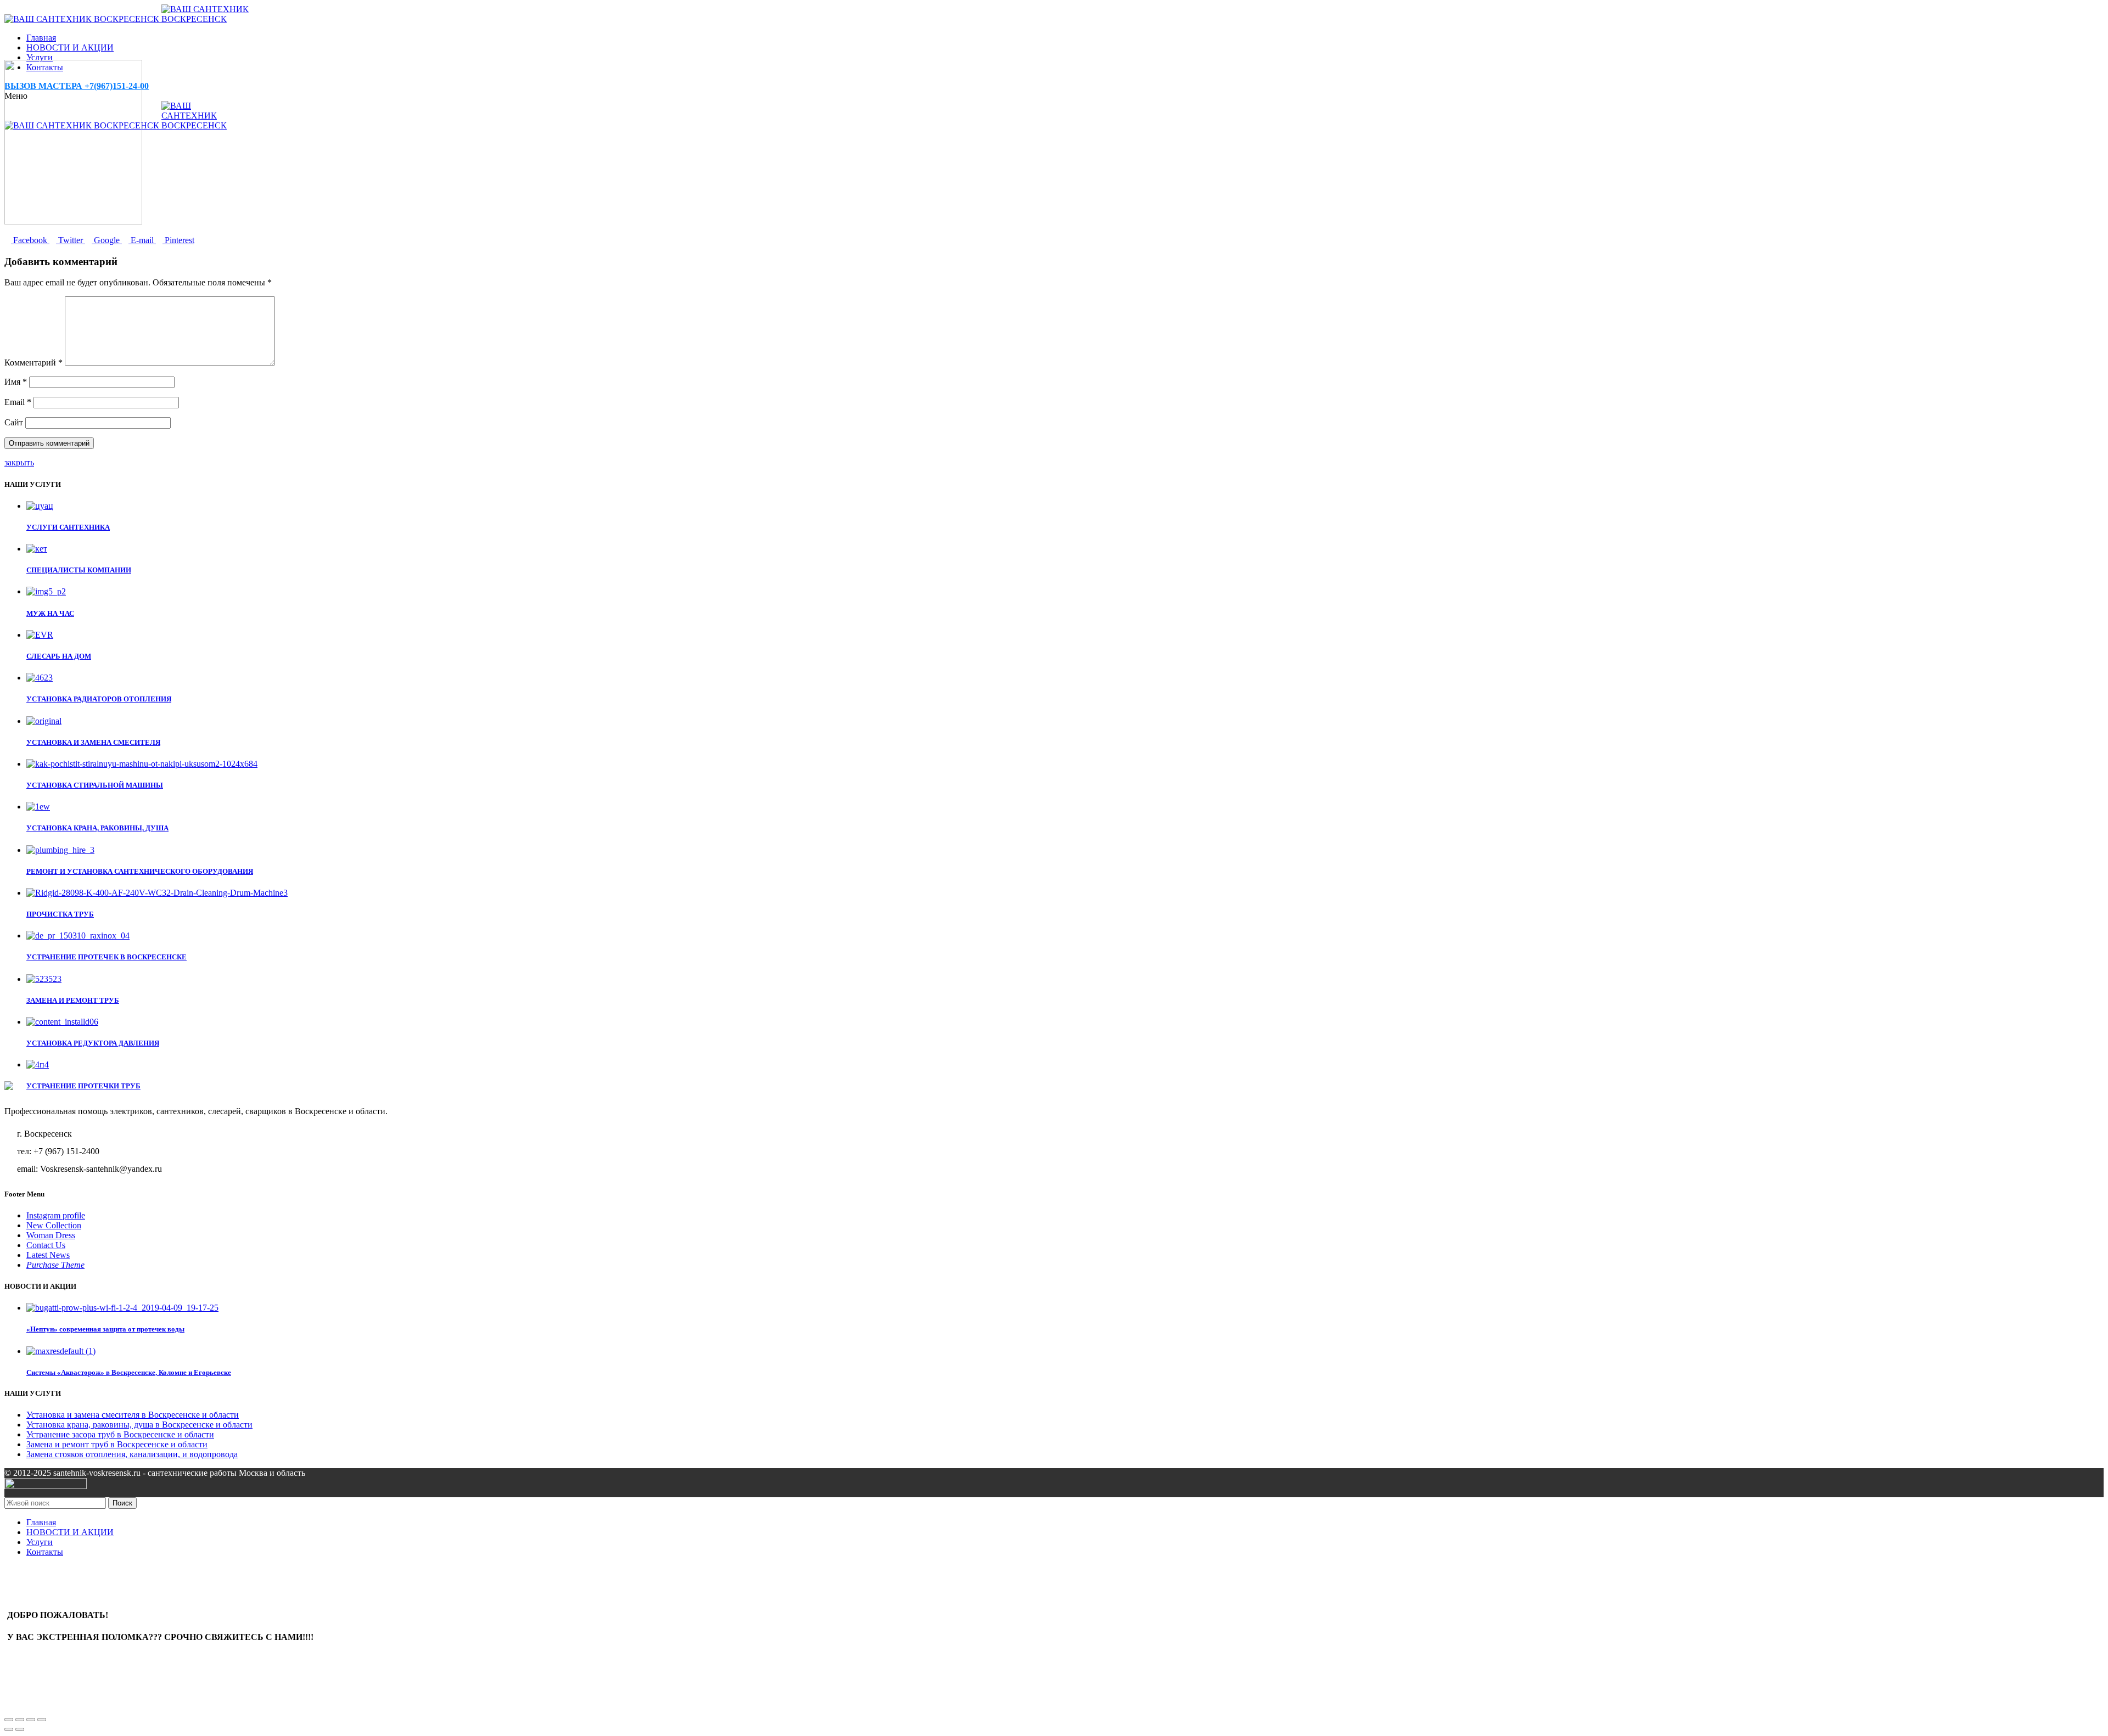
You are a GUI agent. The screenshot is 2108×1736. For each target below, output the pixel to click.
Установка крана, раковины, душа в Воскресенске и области (139, 1425)
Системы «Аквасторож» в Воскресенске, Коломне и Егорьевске (129, 1372)
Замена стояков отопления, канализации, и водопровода (132, 1454)
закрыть (19, 462)
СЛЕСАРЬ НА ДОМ (59, 656)
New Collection (54, 1225)
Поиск (122, 1503)
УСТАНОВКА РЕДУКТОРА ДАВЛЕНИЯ (93, 1043)
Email (18, 402)
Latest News (48, 1255)
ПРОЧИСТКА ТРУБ (60, 914)
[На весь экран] (31, 1720)
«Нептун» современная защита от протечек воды (105, 1329)
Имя (16, 382)
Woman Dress (51, 1235)
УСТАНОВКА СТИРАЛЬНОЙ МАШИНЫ (95, 785)
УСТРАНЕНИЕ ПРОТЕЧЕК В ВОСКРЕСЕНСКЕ (106, 957)
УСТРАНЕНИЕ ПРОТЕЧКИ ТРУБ (83, 1086)
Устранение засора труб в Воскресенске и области (120, 1434)
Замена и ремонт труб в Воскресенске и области (117, 1444)
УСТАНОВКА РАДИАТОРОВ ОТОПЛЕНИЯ (99, 699)
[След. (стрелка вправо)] (20, 1729)
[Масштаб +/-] (42, 1720)
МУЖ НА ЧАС (50, 613)
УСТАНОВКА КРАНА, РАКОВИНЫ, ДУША (97, 828)
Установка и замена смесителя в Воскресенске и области (133, 1415)
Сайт (14, 422)
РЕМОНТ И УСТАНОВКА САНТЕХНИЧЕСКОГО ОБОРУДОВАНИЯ (140, 871)
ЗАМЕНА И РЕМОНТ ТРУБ (73, 1000)
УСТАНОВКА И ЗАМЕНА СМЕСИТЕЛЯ (93, 742)
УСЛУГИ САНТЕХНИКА (68, 527)
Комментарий (33, 363)
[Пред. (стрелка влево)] (9, 1729)
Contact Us (46, 1245)
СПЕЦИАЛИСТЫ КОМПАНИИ (79, 570)
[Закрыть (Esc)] (9, 1720)
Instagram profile (56, 1215)
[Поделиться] (20, 1720)
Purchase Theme (55, 1265)
